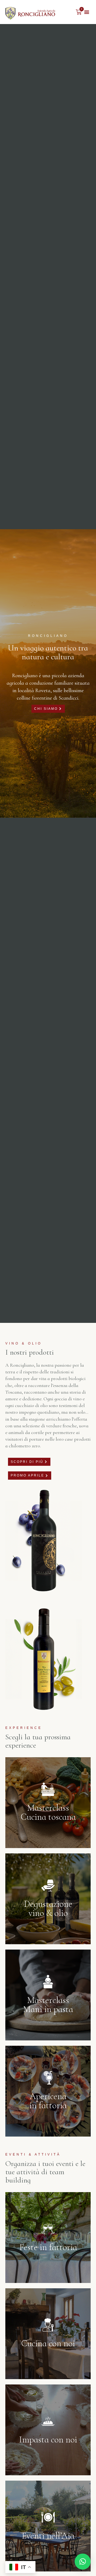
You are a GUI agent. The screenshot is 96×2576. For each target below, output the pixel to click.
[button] (87, 12)
